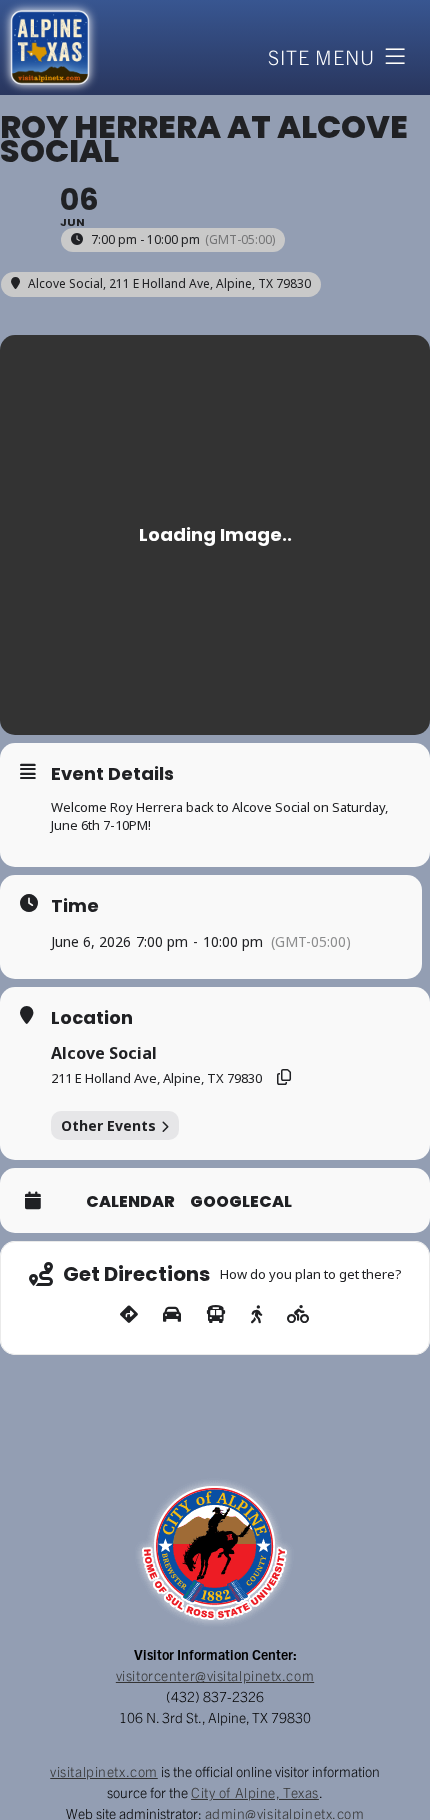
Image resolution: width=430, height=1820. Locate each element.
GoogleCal (241, 1202)
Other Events (108, 1125)
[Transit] (216, 1315)
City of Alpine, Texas (255, 1792)
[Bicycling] (298, 1315)
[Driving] (172, 1315)
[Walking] (256, 1315)
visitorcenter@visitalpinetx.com (215, 1675)
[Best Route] (129, 1315)
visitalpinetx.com (104, 1771)
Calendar (130, 1202)
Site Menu (321, 56)
